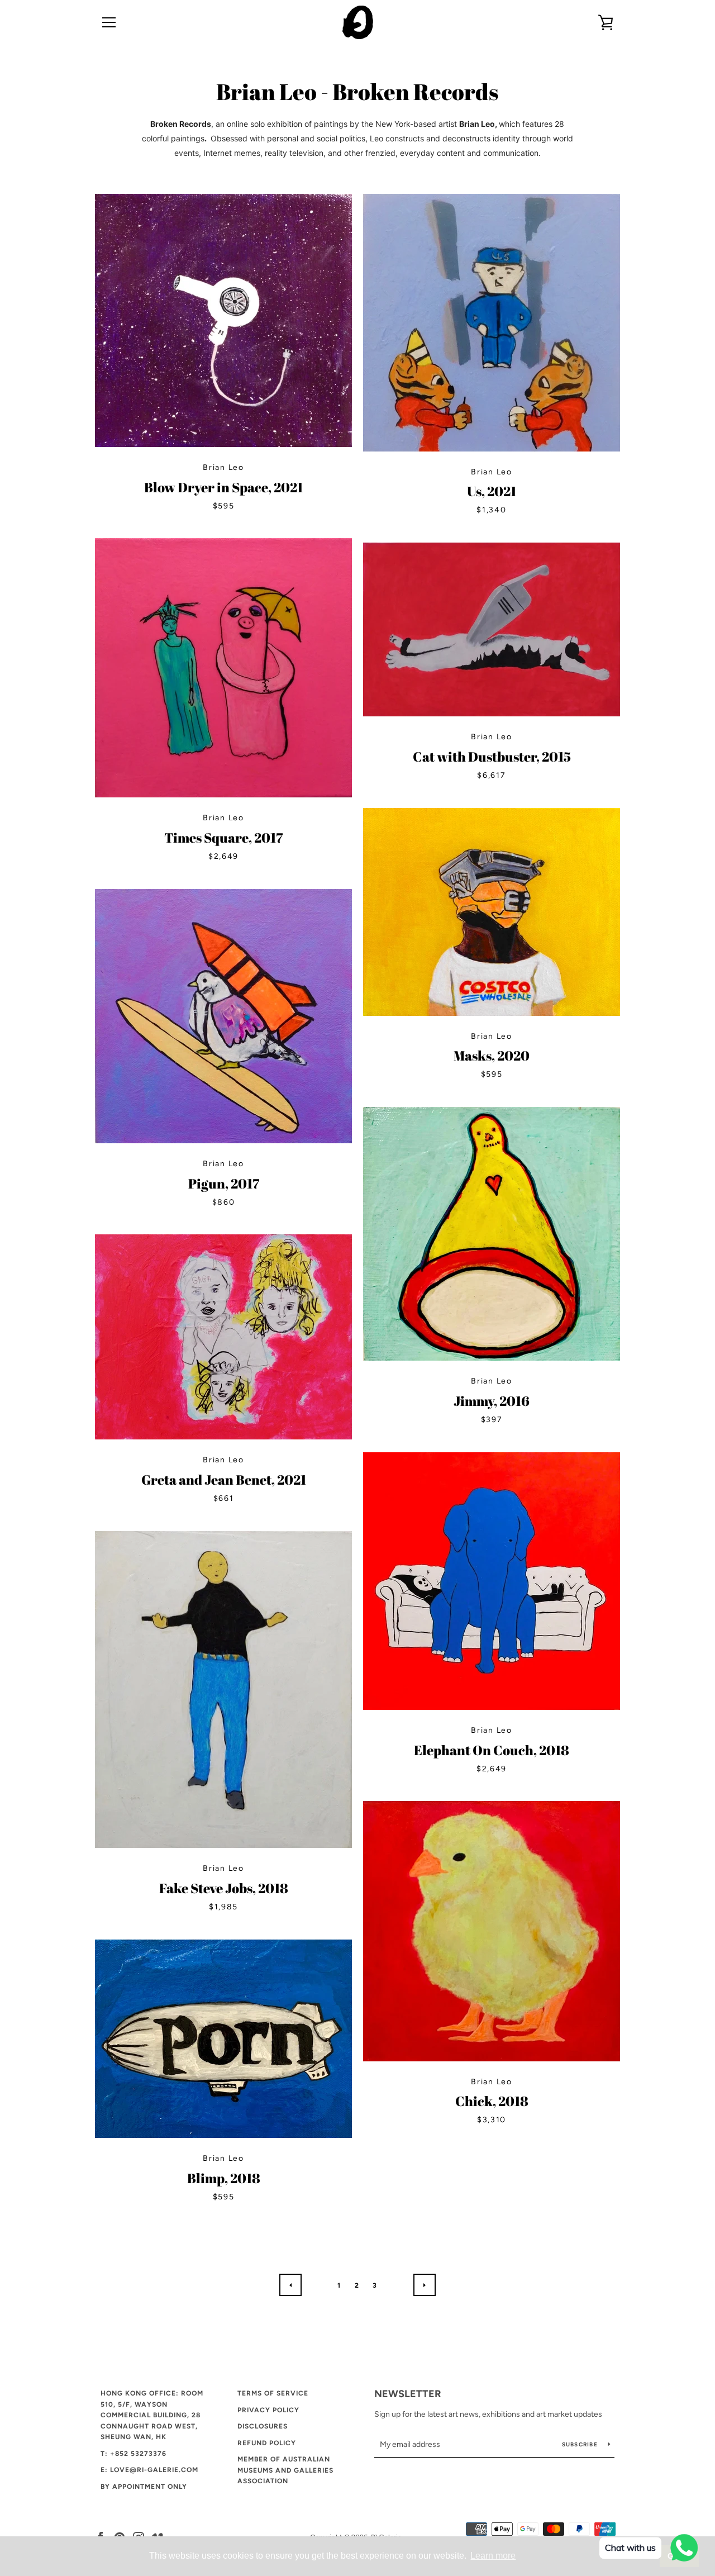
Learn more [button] (493, 2556)
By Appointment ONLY (144, 2487)
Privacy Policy (268, 2410)
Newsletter (408, 2394)
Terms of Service (273, 2393)
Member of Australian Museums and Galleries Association (285, 2470)
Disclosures (263, 2426)
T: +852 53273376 (134, 2454)
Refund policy (267, 2443)
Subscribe (581, 2444)
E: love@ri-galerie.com (149, 2470)
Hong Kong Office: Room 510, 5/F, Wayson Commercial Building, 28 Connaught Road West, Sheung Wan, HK (152, 2415)
